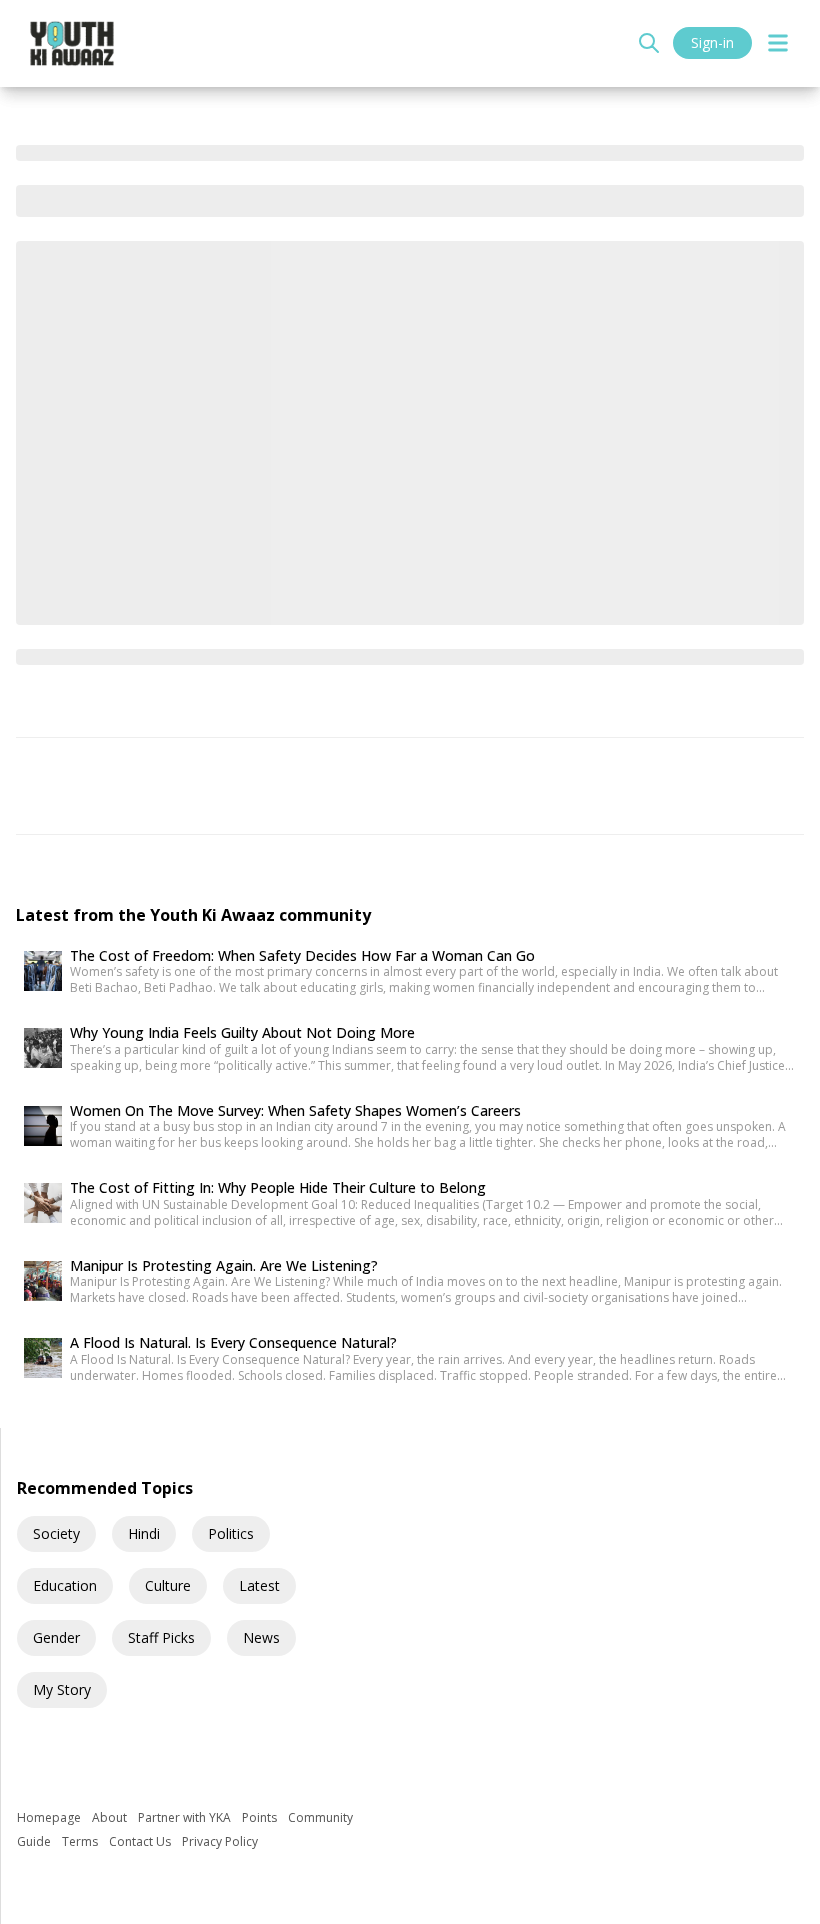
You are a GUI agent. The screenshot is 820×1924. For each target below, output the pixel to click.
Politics (231, 1533)
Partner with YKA (186, 1817)
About (111, 1817)
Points (261, 1817)
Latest (259, 1585)
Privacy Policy (220, 1841)
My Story (62, 1689)
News (261, 1637)
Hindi (144, 1533)
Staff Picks (161, 1637)
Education (65, 1585)
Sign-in (712, 42)
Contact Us (141, 1841)
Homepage (50, 1817)
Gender (56, 1637)
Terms (81, 1841)
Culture (168, 1585)
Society (56, 1533)
